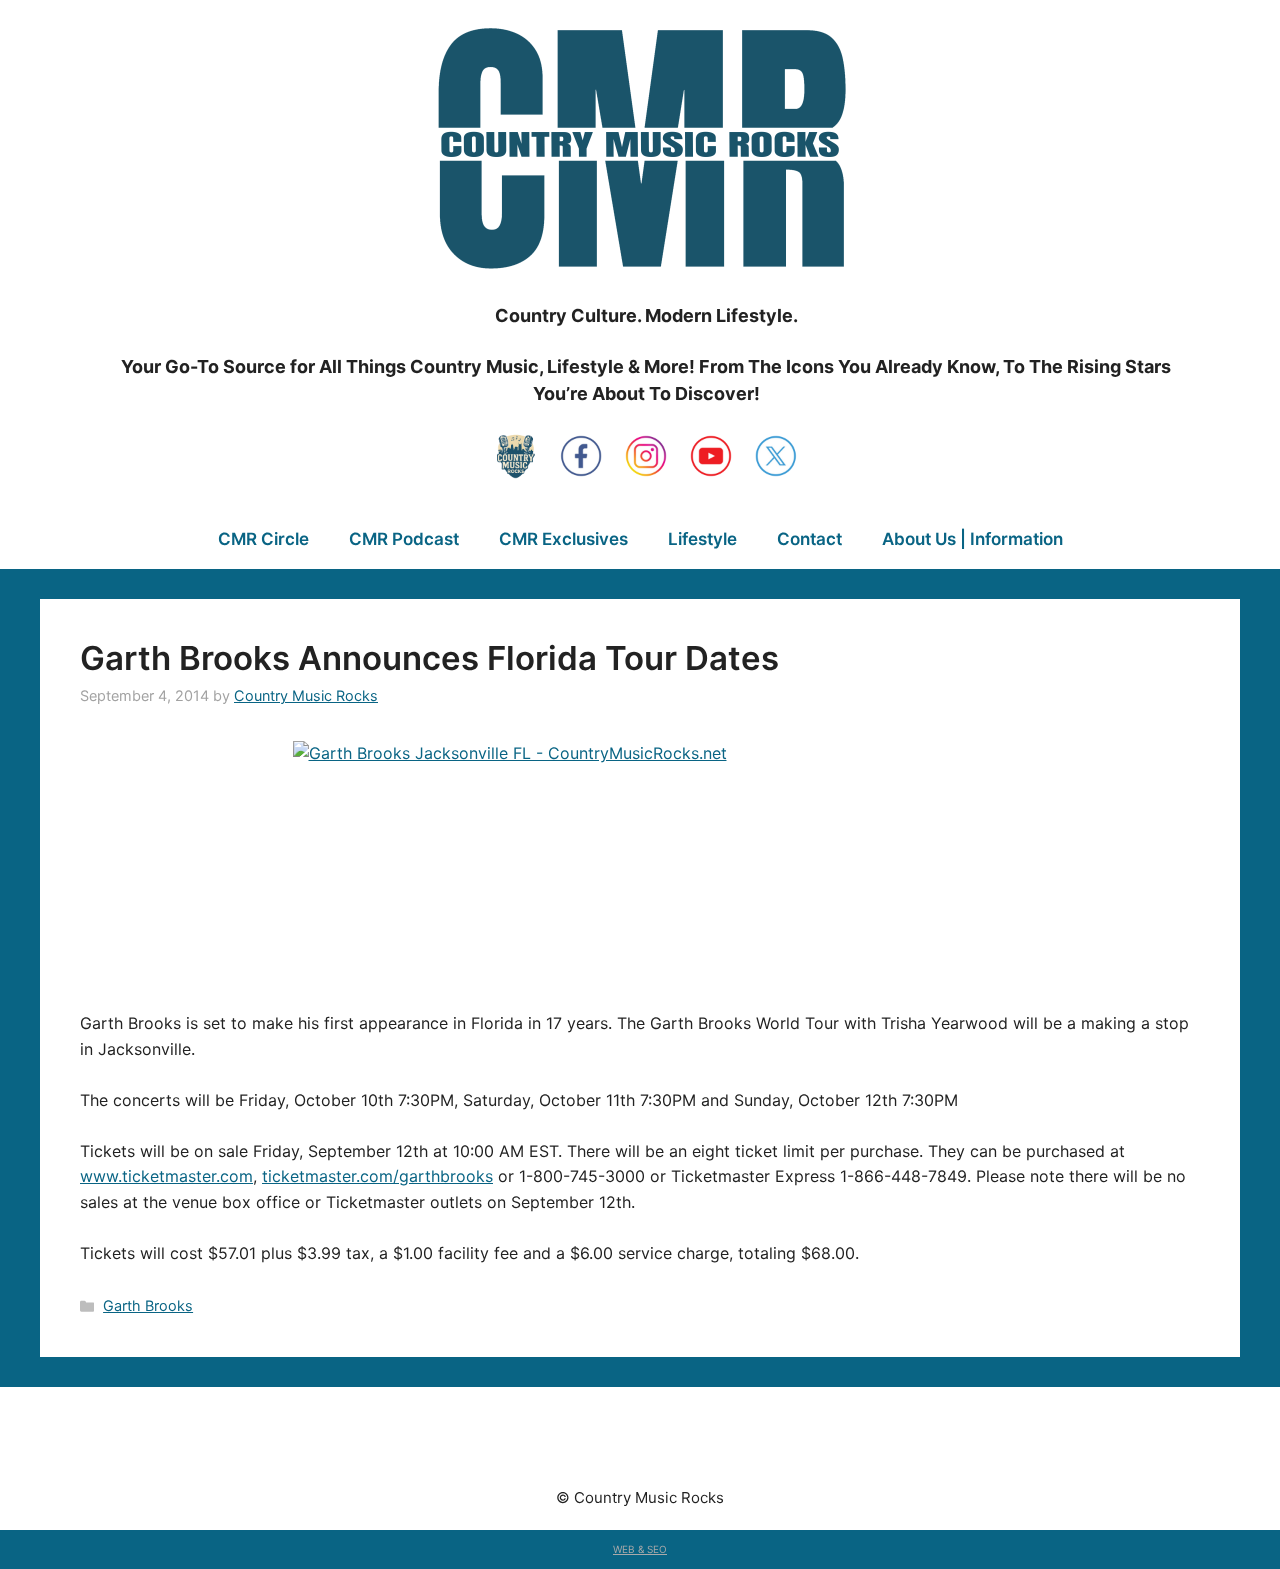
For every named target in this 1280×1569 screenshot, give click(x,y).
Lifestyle (702, 539)
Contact (809, 539)
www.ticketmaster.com (166, 1176)
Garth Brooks (148, 1305)
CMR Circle (263, 539)
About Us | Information (972, 539)
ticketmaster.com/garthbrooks (377, 1176)
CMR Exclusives (563, 539)
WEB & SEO (640, 1549)
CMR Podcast (404, 539)
